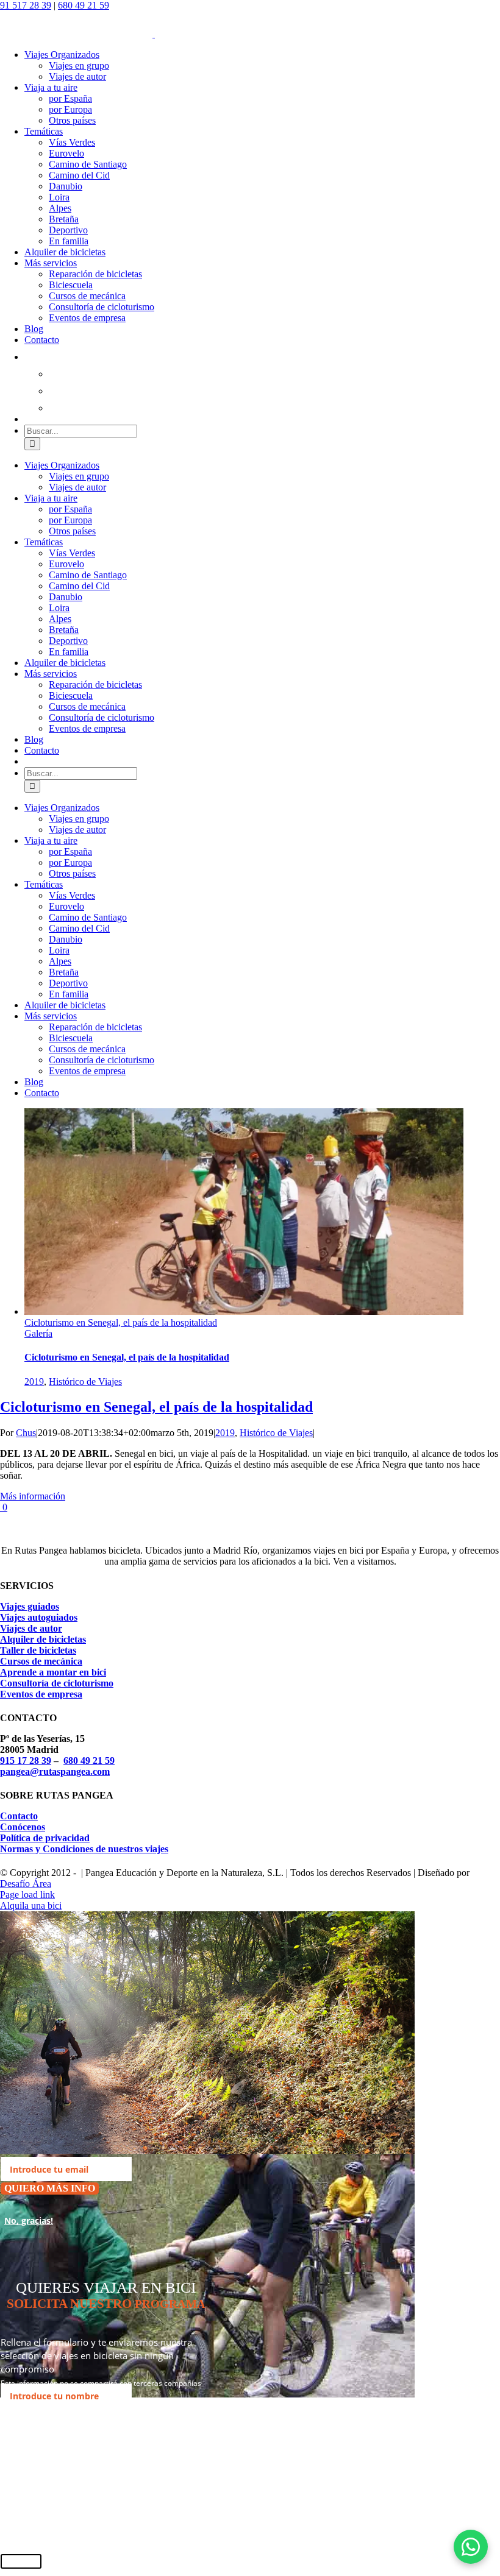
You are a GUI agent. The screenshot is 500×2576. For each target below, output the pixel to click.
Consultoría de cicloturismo (57, 1683)
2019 (34, 1382)
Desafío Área (26, 1884)
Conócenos (23, 1827)
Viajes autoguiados (39, 1617)
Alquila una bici (31, 1905)
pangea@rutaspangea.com (55, 1771)
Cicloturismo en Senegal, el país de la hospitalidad (121, 1322)
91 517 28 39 (26, 5)
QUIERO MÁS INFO (50, 2188)
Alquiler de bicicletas (43, 1639)
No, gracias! (29, 2220)
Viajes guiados (30, 1606)
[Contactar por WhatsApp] (471, 2547)
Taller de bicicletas (38, 1650)
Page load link (27, 1895)
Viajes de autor (31, 1628)
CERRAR (21, 2561)
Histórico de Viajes (85, 1382)
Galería (38, 1333)
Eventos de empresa (41, 1694)
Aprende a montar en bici (53, 1672)
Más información (33, 1496)
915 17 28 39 (26, 1760)
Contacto (19, 1816)
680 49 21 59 (84, 5)
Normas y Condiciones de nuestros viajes (84, 1849)
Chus (26, 1433)
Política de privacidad (45, 1838)
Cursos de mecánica (41, 1661)
